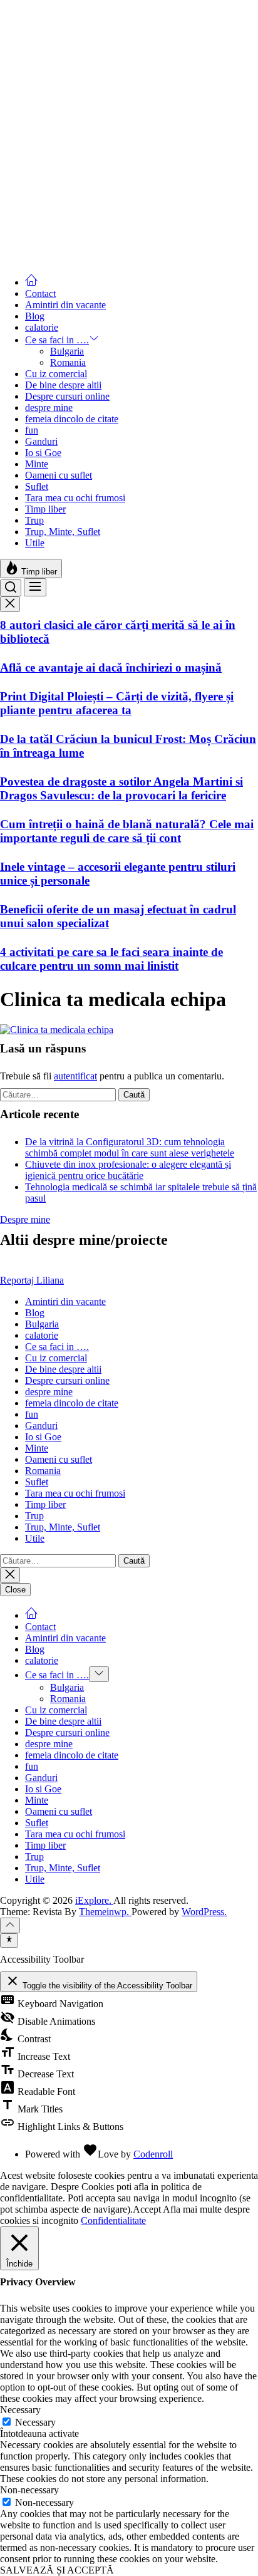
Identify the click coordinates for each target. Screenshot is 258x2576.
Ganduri (41, 441)
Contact (40, 293)
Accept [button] (147, 2209)
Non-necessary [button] (29, 2490)
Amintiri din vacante (65, 305)
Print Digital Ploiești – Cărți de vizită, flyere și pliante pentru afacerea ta (117, 703)
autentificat (75, 1076)
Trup (34, 520)
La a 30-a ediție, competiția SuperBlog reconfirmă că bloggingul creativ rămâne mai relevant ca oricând (128, 109)
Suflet (37, 486)
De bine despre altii (63, 385)
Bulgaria (67, 351)
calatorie (42, 327)
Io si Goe (43, 453)
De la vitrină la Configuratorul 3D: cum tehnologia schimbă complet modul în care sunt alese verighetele (130, 1147)
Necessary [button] (20, 2410)
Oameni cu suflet (59, 475)
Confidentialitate (113, 2220)
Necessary (35, 2422)
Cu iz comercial (56, 374)
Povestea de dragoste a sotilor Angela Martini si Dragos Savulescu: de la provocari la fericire (121, 788)
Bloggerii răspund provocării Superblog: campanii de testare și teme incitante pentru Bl (118, 201)
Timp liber (45, 509)
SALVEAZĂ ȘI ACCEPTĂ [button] (57, 2570)
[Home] (31, 282)
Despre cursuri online (67, 396)
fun (32, 430)
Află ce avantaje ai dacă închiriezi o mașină (111, 667)
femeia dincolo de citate (72, 419)
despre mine (49, 408)
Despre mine (25, 1219)
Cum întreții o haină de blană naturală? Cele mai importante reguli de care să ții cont (127, 831)
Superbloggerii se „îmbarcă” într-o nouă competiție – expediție (104, 244)
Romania (68, 362)
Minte (37, 464)
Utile (35, 543)
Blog (35, 316)
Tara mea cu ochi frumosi (75, 498)
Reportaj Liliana (32, 1280)
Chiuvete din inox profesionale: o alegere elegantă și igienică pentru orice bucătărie (128, 1170)
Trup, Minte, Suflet (63, 532)
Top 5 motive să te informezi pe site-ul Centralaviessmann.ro (96, 60)
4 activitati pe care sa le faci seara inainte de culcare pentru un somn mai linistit (111, 959)
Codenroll (153, 2154)
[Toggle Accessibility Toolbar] (9, 1940)
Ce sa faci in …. (57, 340)
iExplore (17, 5)
